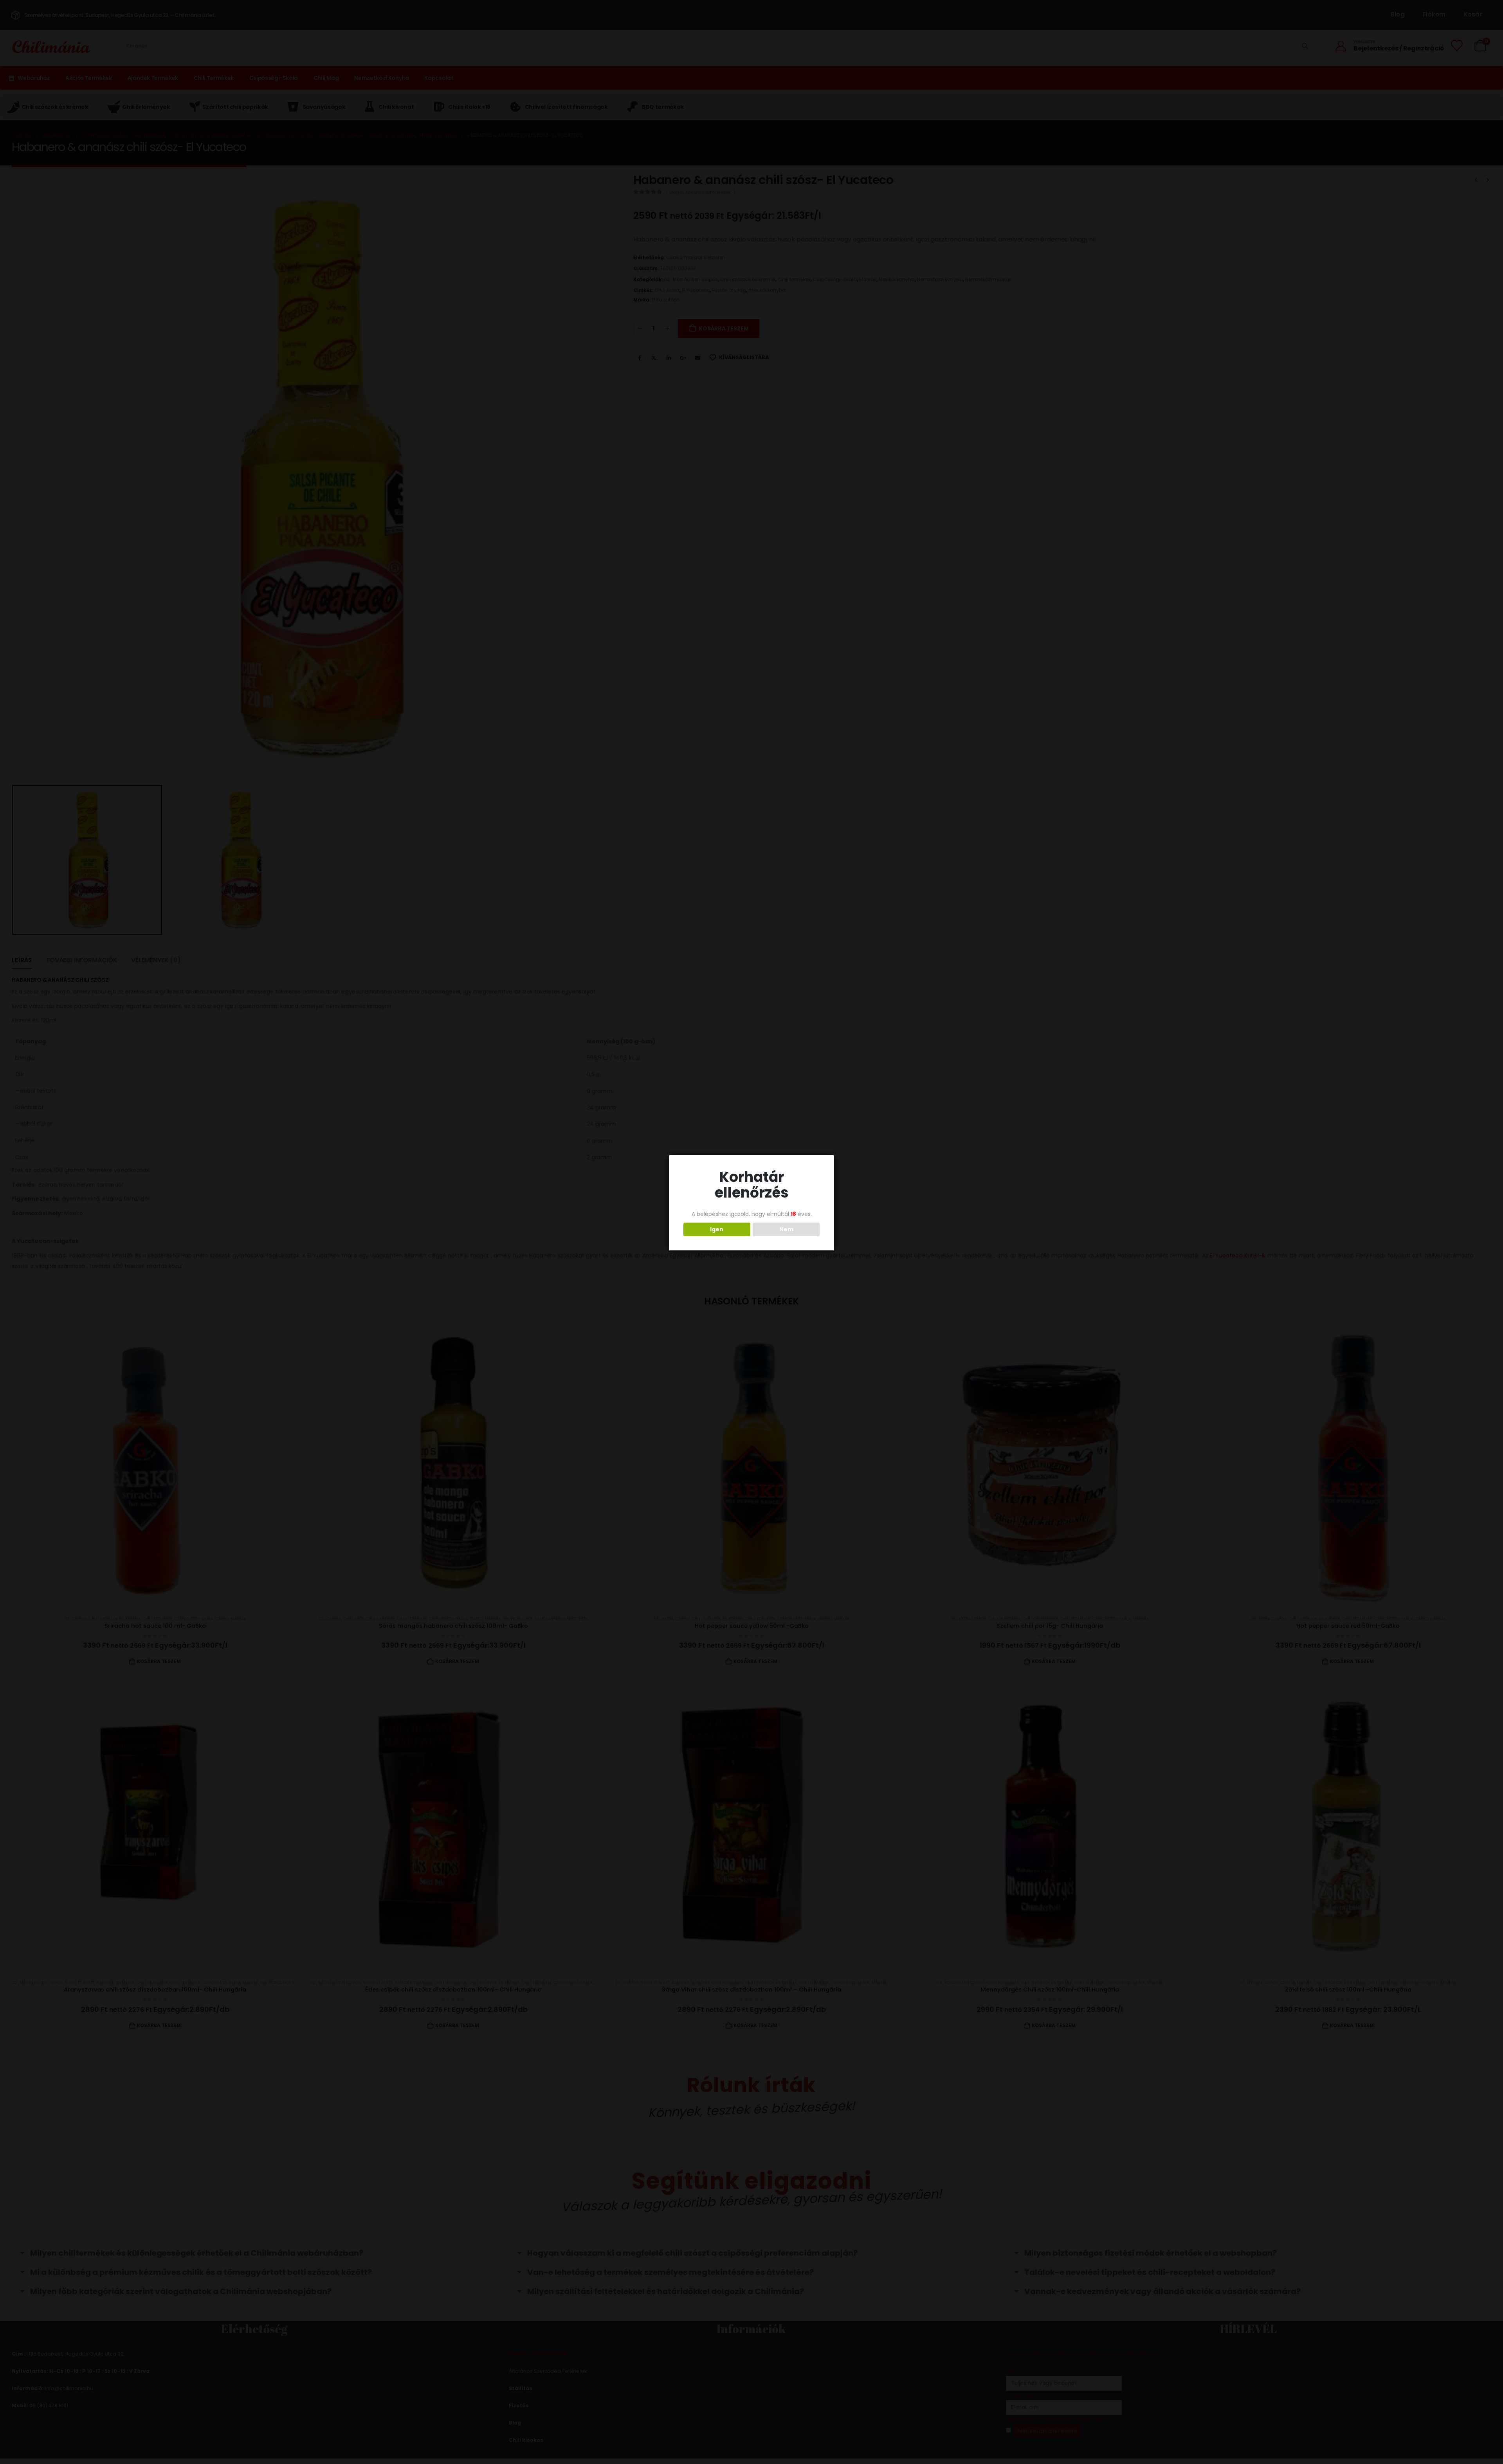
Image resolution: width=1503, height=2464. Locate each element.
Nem (786, 1229)
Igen (717, 1229)
